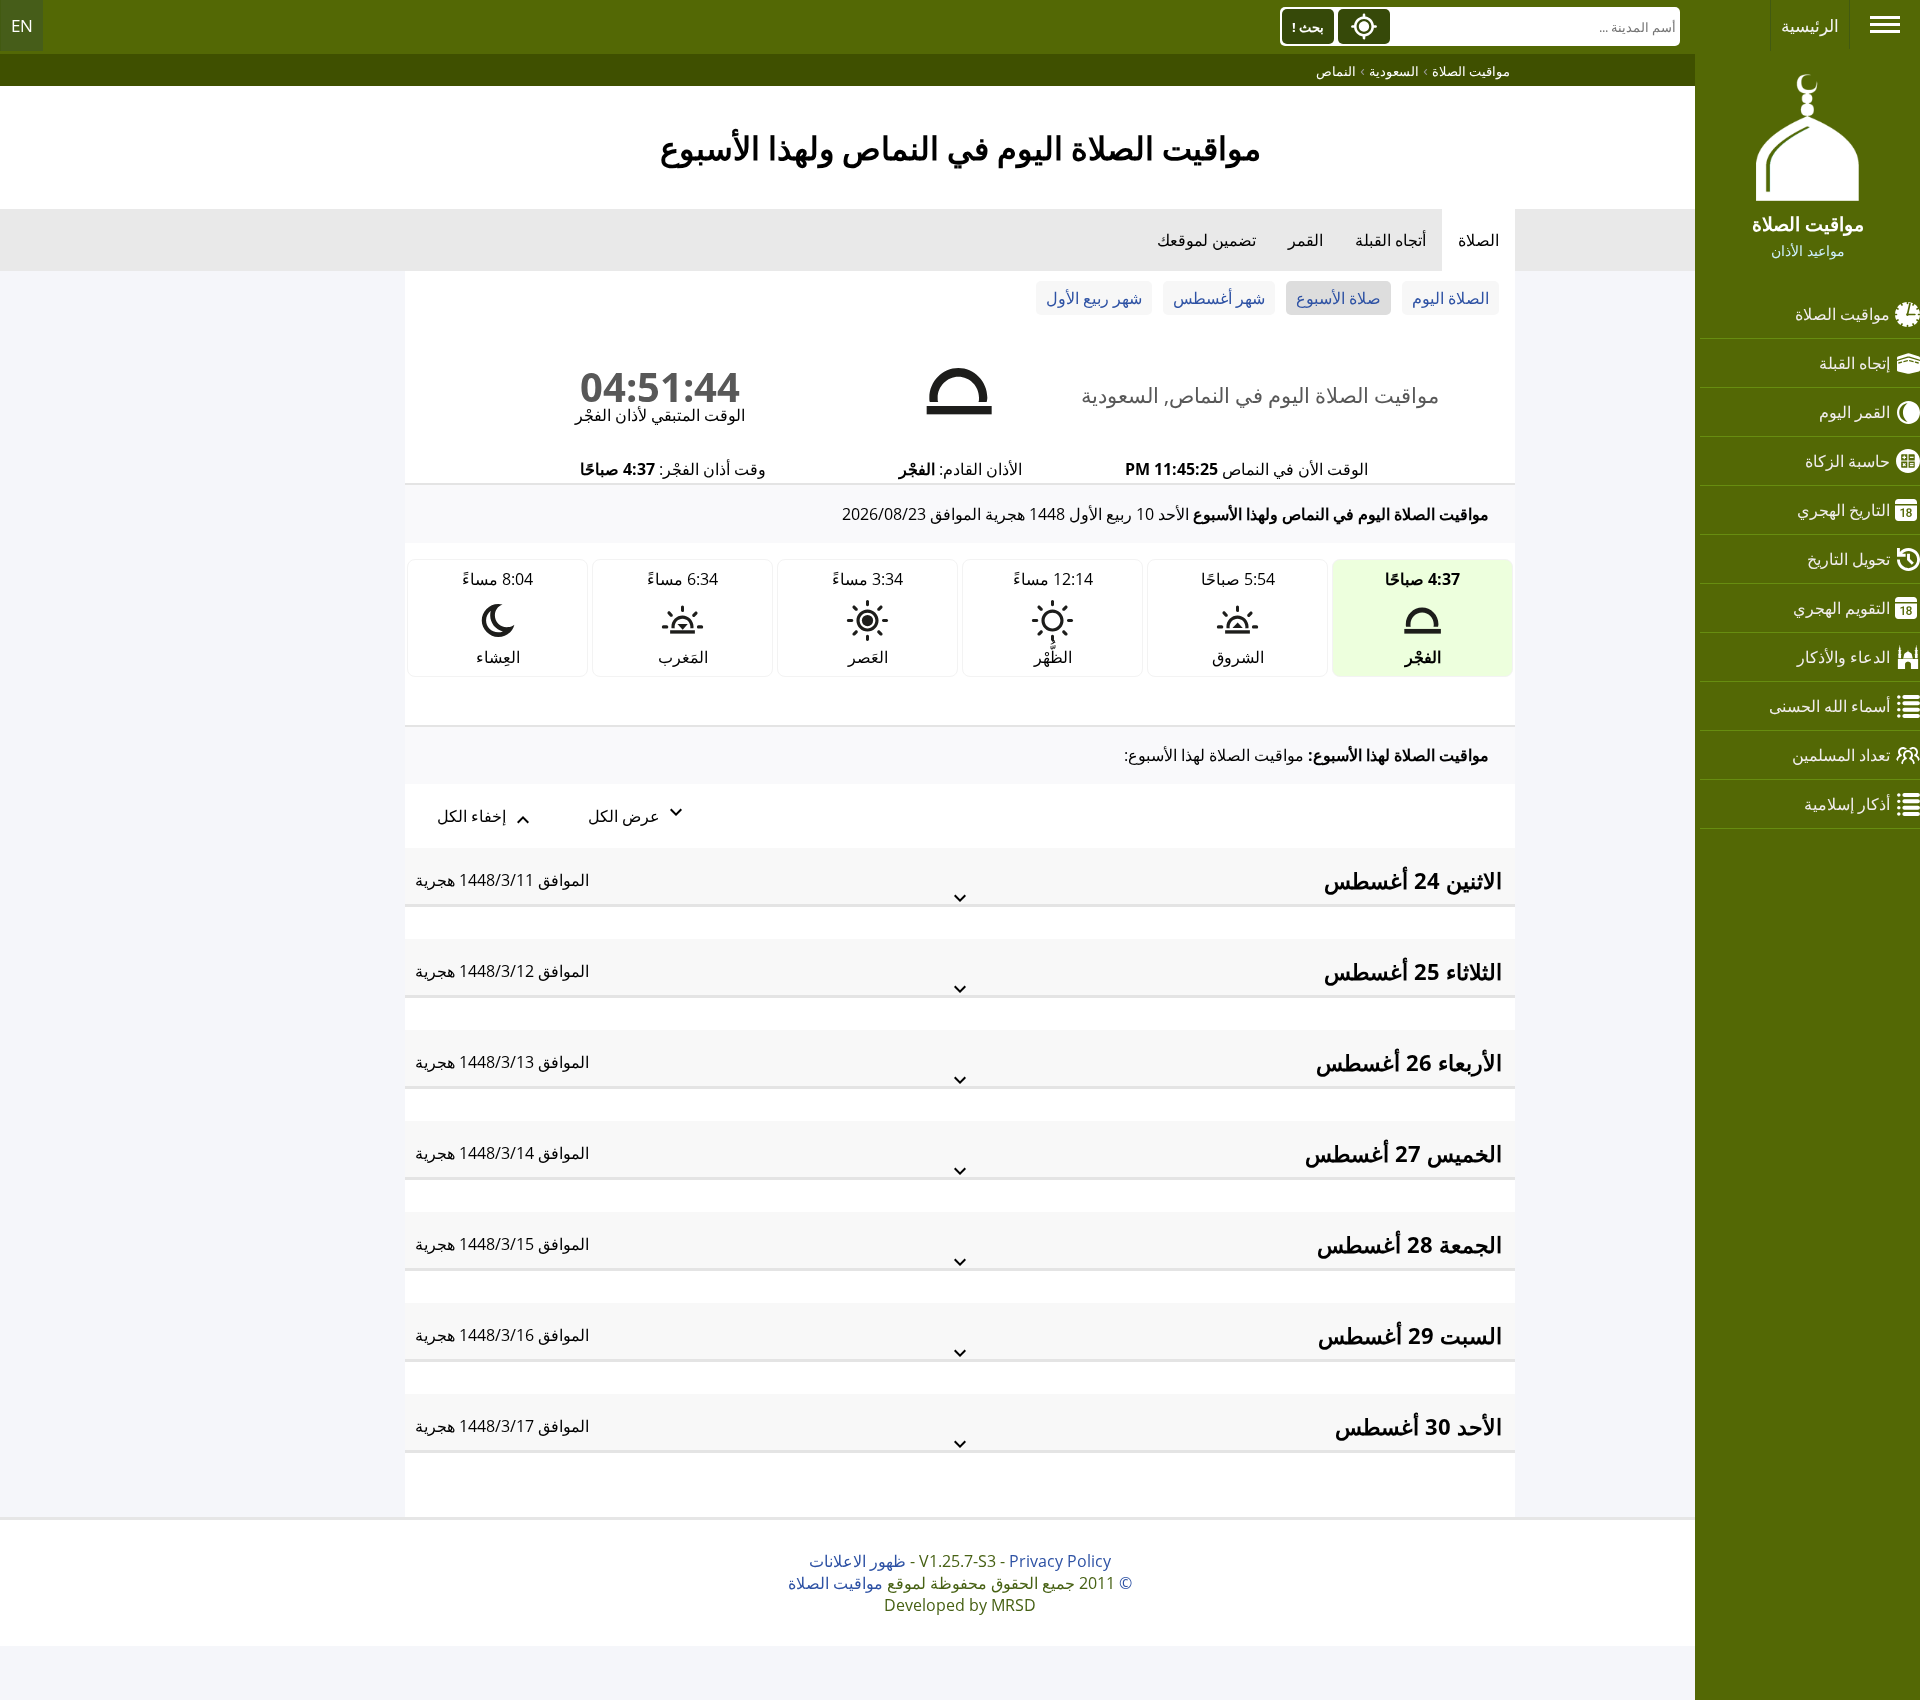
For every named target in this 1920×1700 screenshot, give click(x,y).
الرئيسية (1810, 25)
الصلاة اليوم (1450, 298)
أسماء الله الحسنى (1829, 706)
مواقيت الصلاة (1842, 314)
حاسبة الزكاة (1847, 461)
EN (22, 25)
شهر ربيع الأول (1094, 298)
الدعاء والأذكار (1843, 657)
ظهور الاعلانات (857, 1561)
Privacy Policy (1060, 1561)
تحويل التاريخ (1848, 559)
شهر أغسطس (1219, 298)
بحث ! (1308, 27)
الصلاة (1478, 240)
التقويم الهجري (1841, 608)
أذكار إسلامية (1847, 804)
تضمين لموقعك (1206, 240)
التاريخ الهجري (1843, 510)
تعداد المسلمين (1841, 755)
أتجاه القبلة (1390, 240)
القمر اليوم (1854, 412)
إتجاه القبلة (1854, 363)
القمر (1305, 240)
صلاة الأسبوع (1338, 298)
